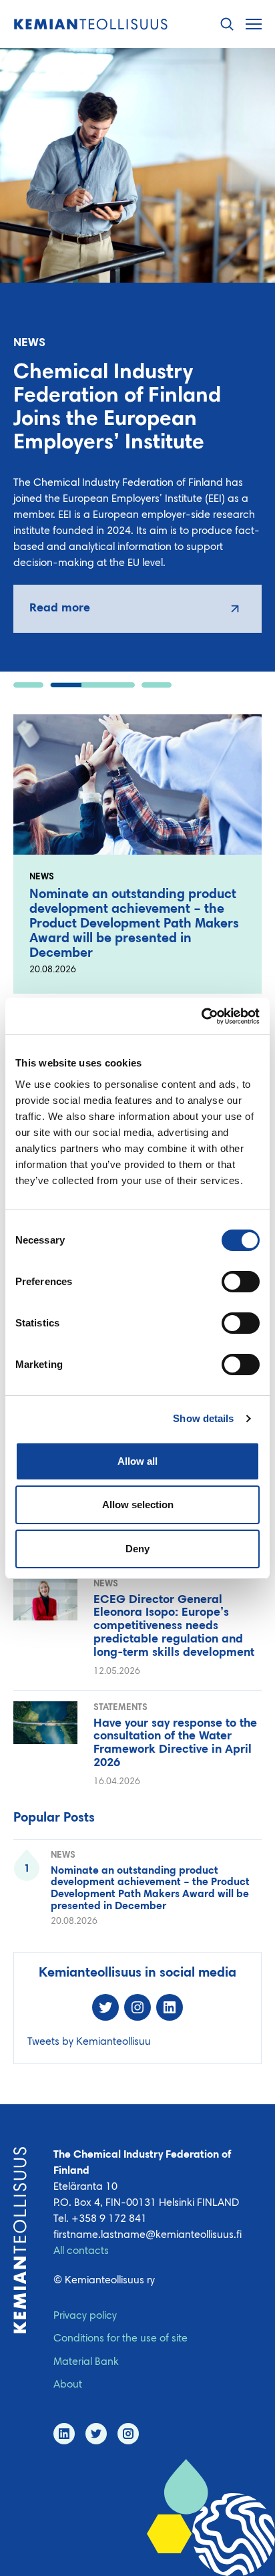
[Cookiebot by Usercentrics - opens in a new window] (201, 1016)
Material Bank (86, 2362)
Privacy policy (85, 2316)
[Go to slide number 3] (157, 685)
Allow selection (138, 1505)
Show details (203, 1418)
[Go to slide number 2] (92, 685)
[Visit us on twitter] (96, 2434)
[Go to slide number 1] (28, 685)
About (68, 2385)
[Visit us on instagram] (128, 2434)
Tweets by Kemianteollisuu (89, 2042)
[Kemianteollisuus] (91, 24)
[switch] (241, 1282)
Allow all (137, 1461)
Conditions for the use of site (120, 2339)
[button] (227, 24)
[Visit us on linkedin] (64, 2434)
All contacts (81, 2251)
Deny (137, 1549)
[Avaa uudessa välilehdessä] (137, 609)
